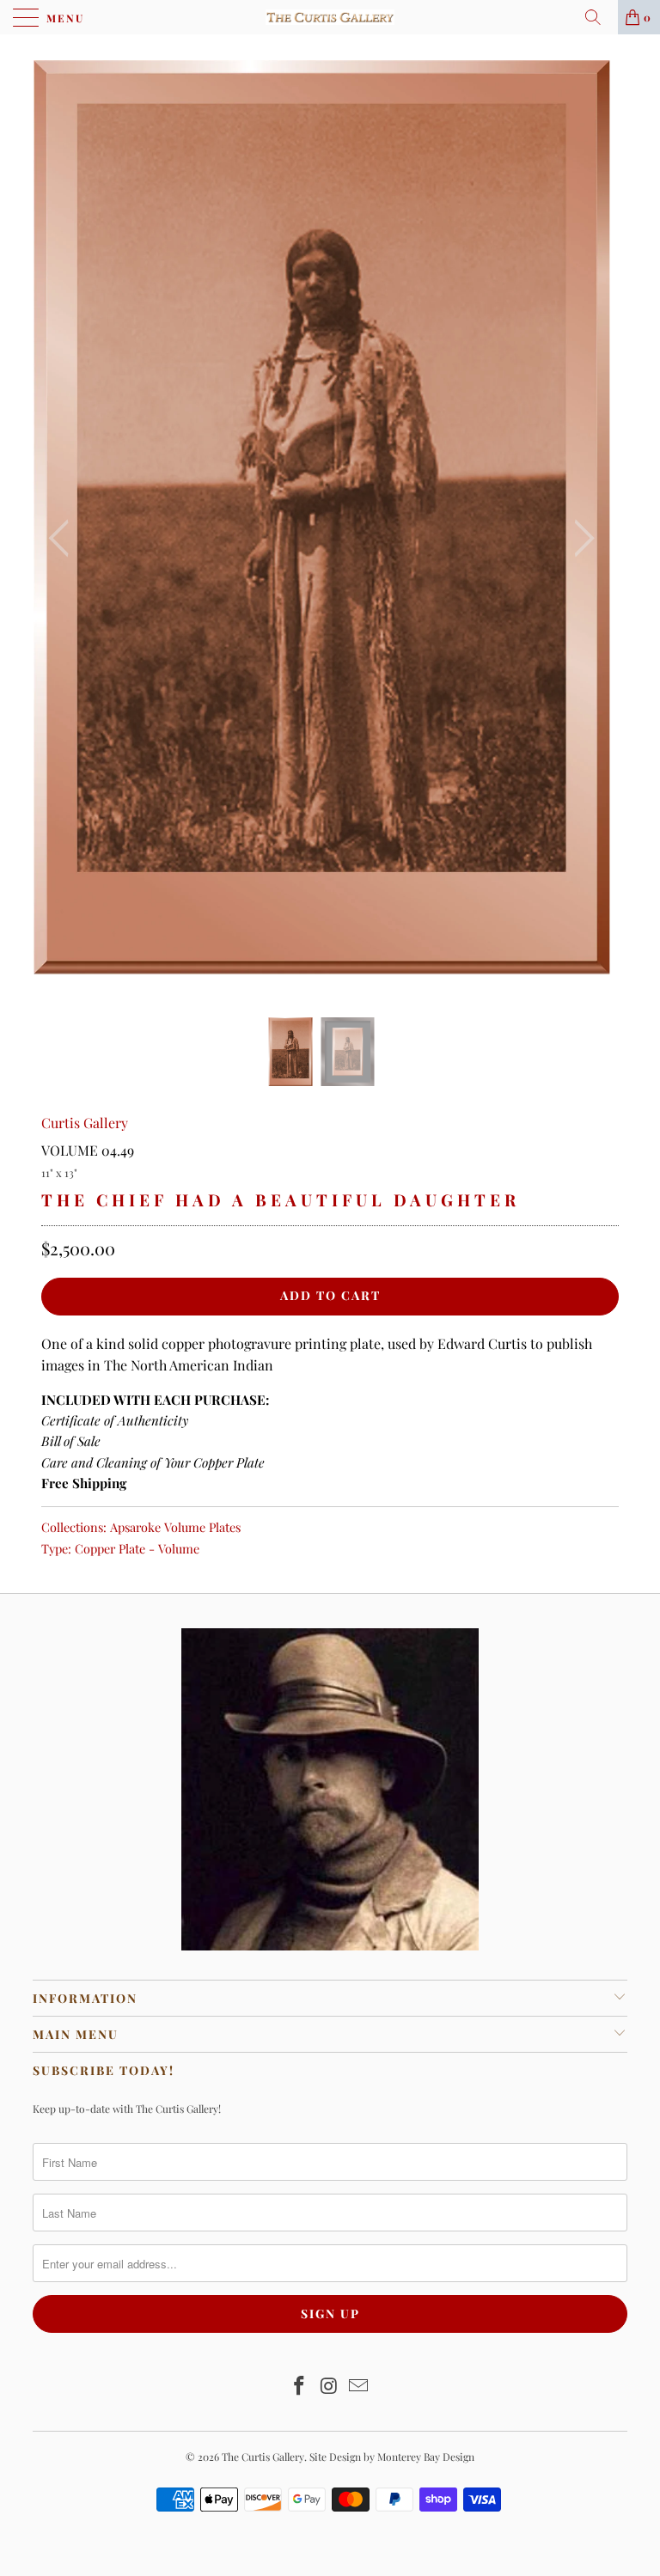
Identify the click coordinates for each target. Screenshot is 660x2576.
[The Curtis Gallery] (330, 17)
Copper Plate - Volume (137, 1548)
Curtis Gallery (85, 1123)
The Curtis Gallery (263, 2457)
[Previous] (64, 539)
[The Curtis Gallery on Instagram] (329, 2387)
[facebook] (299, 2387)
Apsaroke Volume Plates (175, 1527)
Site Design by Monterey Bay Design (392, 2457)
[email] (359, 2387)
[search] (599, 17)
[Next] (579, 539)
